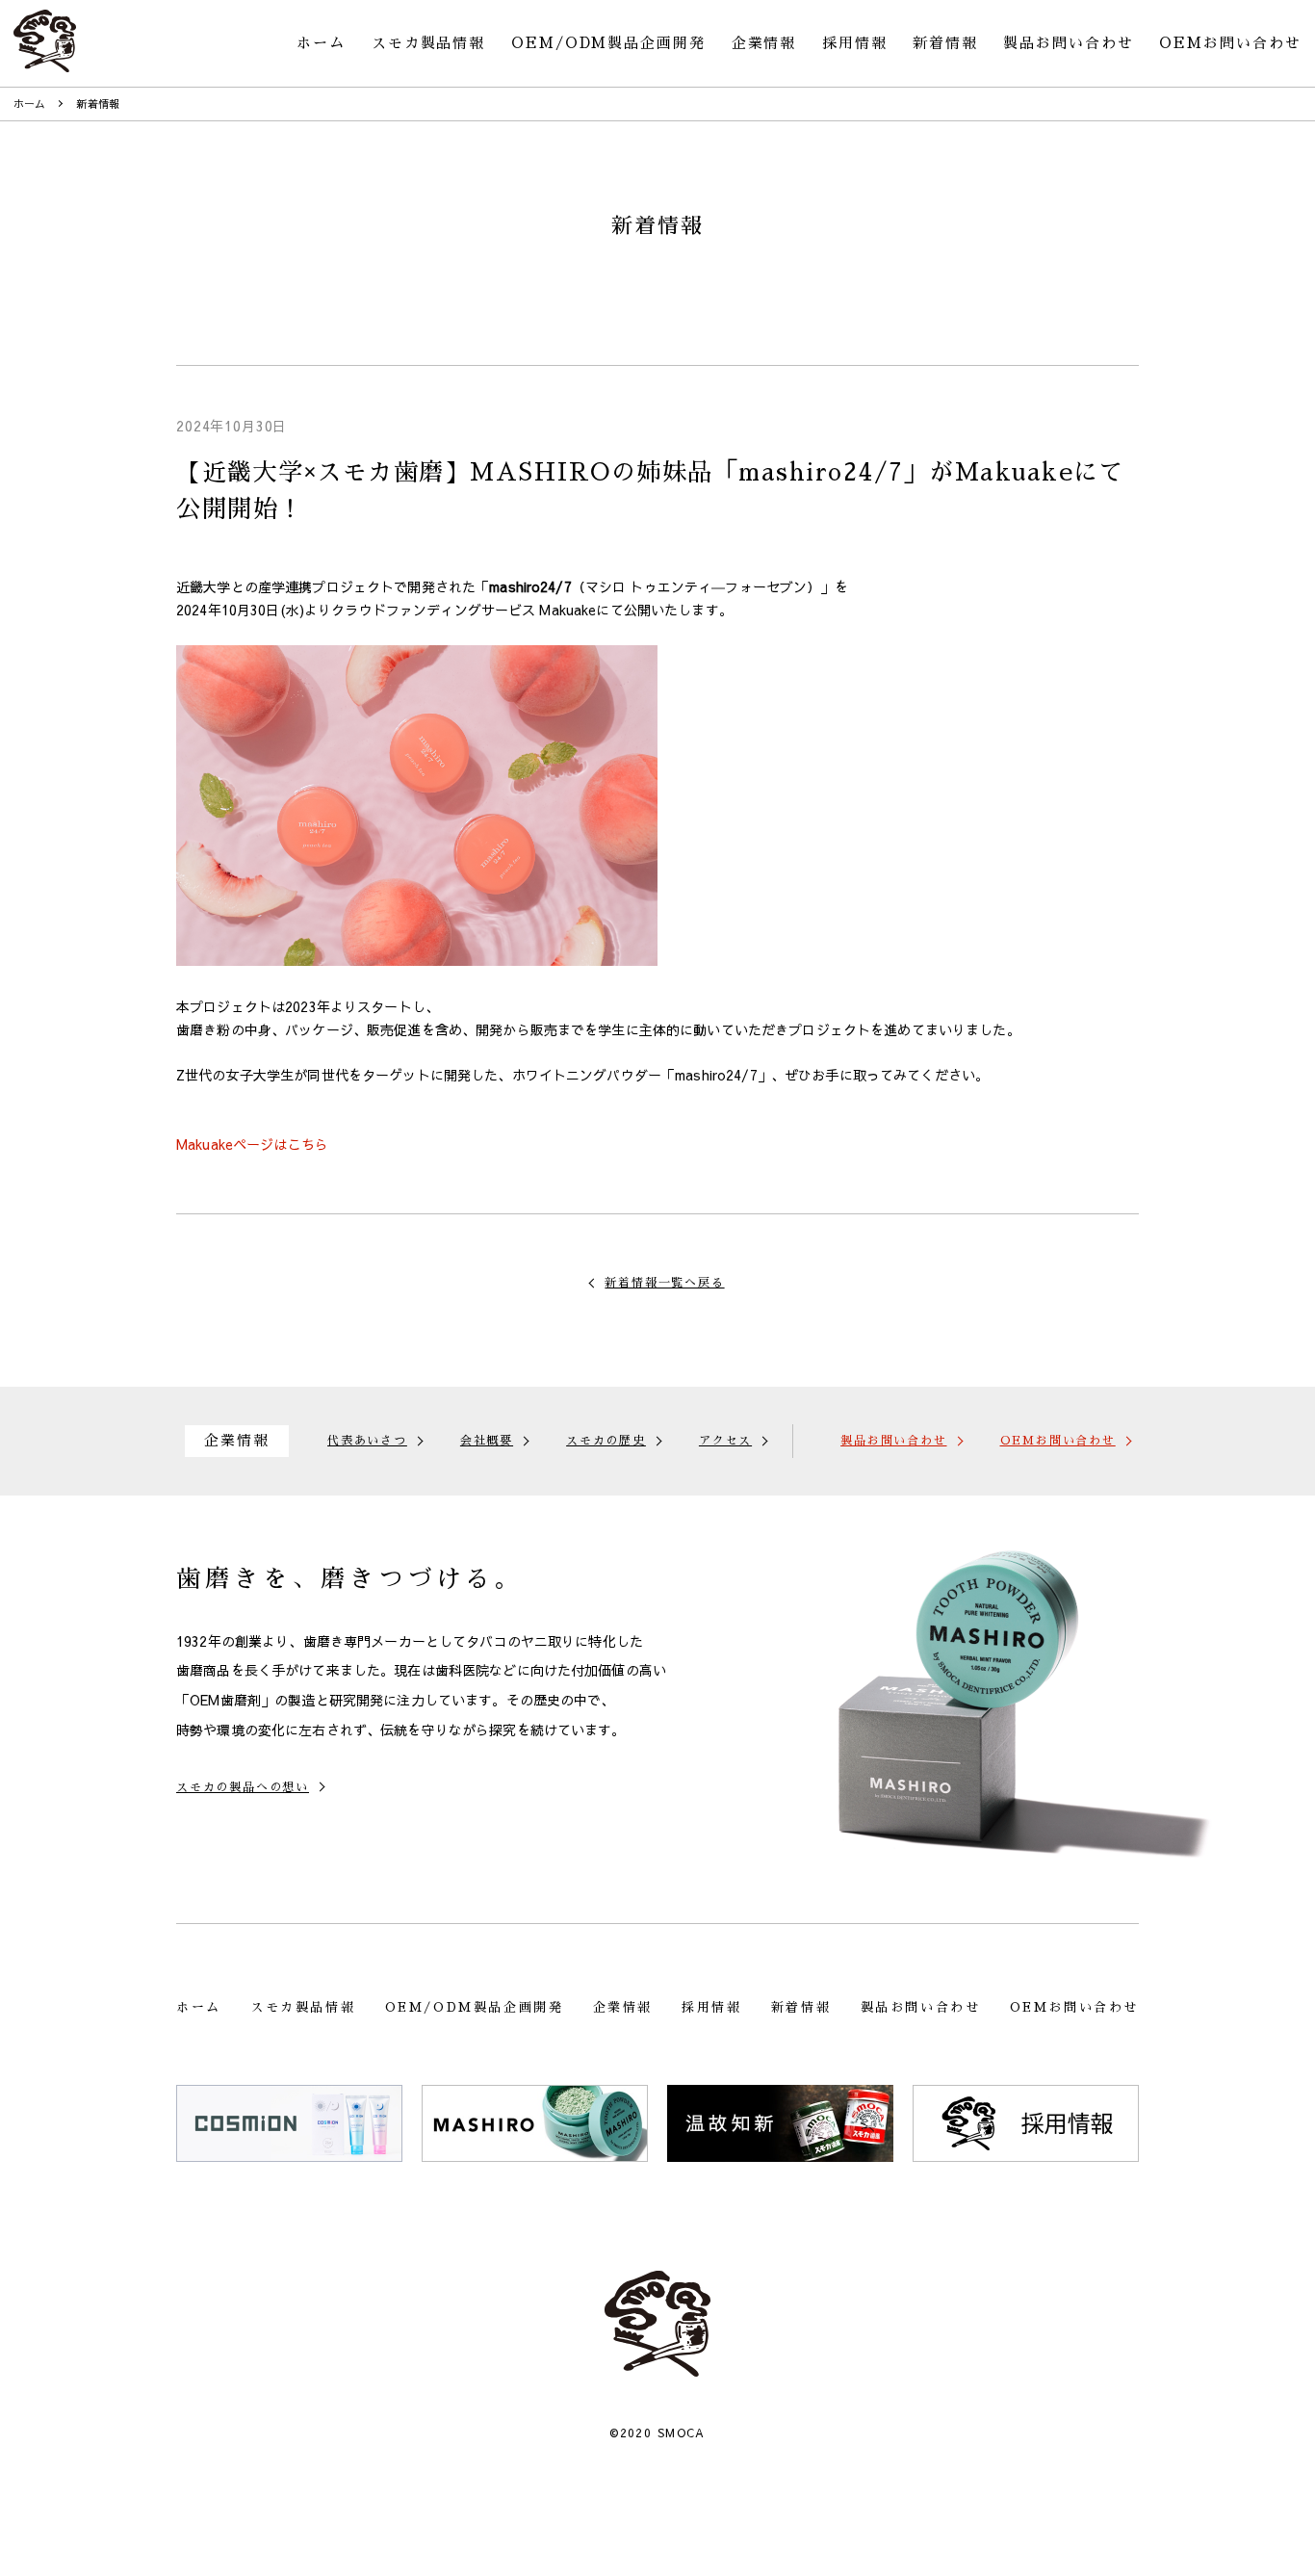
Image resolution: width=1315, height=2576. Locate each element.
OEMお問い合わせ (1230, 43)
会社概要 (487, 1441)
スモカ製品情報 (429, 43)
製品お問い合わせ (1069, 43)
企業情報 (764, 43)
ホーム (321, 43)
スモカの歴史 (606, 1441)
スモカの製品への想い (243, 1787)
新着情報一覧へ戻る (664, 1283)
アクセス (725, 1441)
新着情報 (945, 43)
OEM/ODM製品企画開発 (608, 43)
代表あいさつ (367, 1441)
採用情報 (855, 43)
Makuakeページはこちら (252, 1144)
